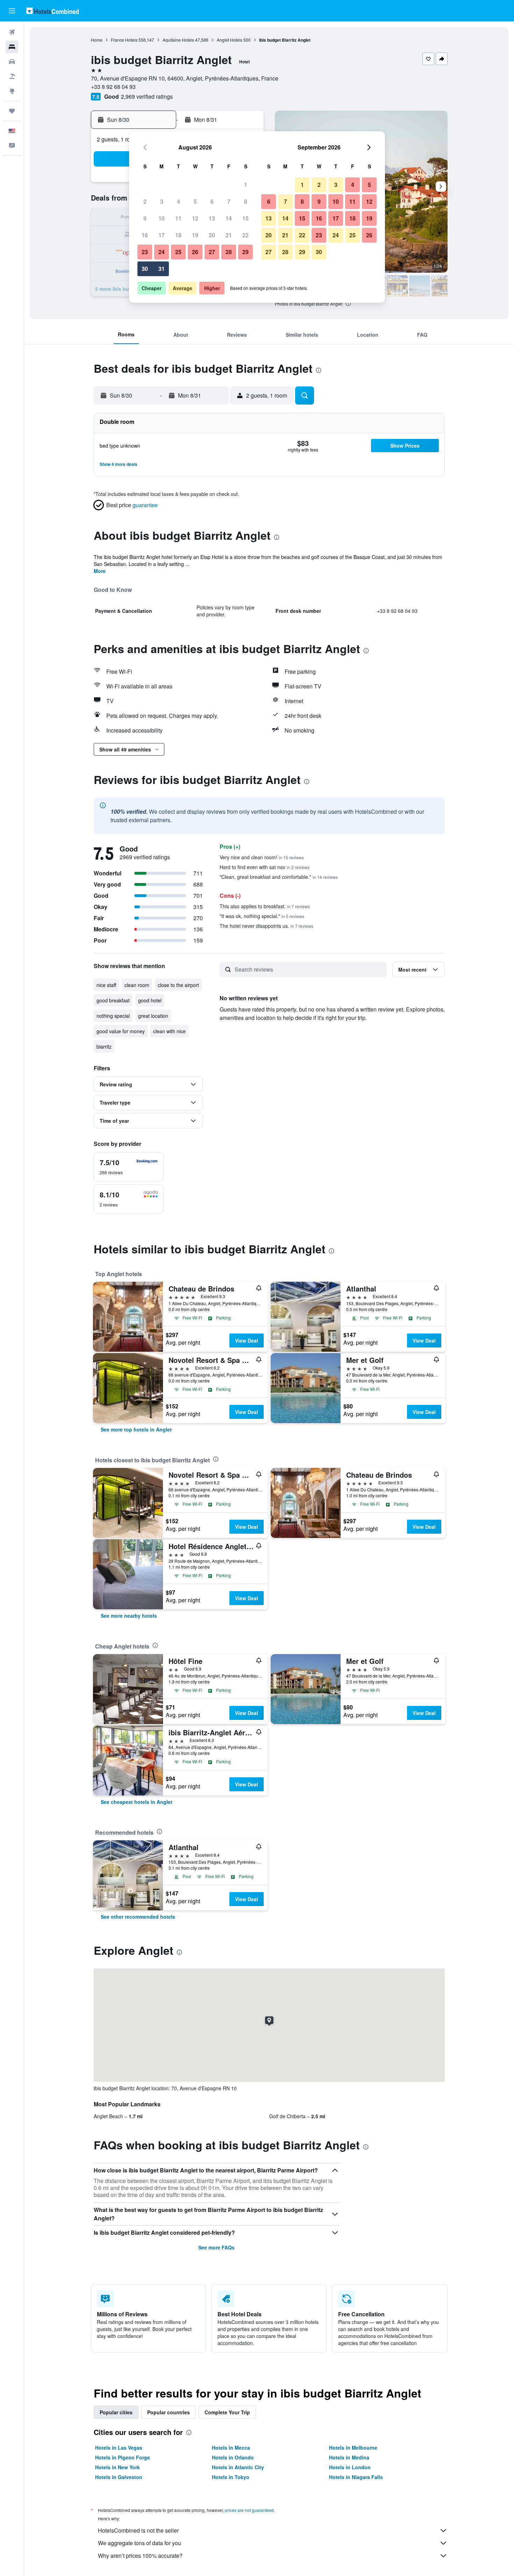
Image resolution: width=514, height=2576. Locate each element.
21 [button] (229, 235)
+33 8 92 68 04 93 (113, 87)
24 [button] (162, 252)
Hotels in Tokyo (231, 2477)
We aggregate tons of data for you (140, 2543)
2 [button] (145, 201)
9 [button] (145, 218)
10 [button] (162, 218)
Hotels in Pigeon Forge (123, 2457)
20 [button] (212, 235)
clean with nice (169, 1031)
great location (153, 1016)
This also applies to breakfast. (265, 906)
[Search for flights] (12, 32)
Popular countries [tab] (169, 2412)
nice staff (106, 985)
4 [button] (179, 201)
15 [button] (245, 218)
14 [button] (229, 218)
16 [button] (145, 235)
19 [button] (195, 235)
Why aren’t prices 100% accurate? (140, 2556)
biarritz (104, 1046)
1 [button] (246, 185)
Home (97, 40)
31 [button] (162, 269)
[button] (12, 11)
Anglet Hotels (230, 40)
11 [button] (178, 218)
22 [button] (245, 235)
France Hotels (124, 40)
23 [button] (145, 252)
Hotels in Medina (349, 2457)
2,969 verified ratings (147, 96)
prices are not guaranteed (249, 2510)
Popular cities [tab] (116, 2412)
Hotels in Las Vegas (119, 2448)
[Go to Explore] (12, 91)
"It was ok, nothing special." (262, 916)
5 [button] (195, 201)
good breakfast (113, 1000)
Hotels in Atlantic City (238, 2467)
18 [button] (178, 235)
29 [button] (245, 252)
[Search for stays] (12, 47)
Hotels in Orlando (233, 2457)
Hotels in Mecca (231, 2448)
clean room (137, 985)
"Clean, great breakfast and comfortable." (279, 877)
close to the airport (178, 985)
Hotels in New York (117, 2467)
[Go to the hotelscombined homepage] (52, 11)
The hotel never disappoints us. (266, 926)
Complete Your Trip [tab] (227, 2412)
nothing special (113, 1016)
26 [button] (195, 252)
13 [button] (212, 218)
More (100, 571)
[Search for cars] (12, 62)
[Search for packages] (12, 76)
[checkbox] (129, 1167)
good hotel (150, 1000)
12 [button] (195, 218)
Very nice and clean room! (262, 857)
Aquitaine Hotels (178, 40)
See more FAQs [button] (216, 2247)
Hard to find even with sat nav (265, 867)
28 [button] (229, 252)
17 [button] (162, 235)
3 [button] (162, 201)
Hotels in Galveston (119, 2477)
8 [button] (246, 201)
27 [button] (212, 252)
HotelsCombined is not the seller (138, 2530)
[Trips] (12, 111)
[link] (136, 1429)
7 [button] (229, 201)
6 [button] (212, 201)
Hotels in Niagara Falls (356, 2477)
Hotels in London (350, 2467)
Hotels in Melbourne (353, 2448)
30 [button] (145, 269)
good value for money (121, 1031)
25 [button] (178, 252)
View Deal (247, 1340)
